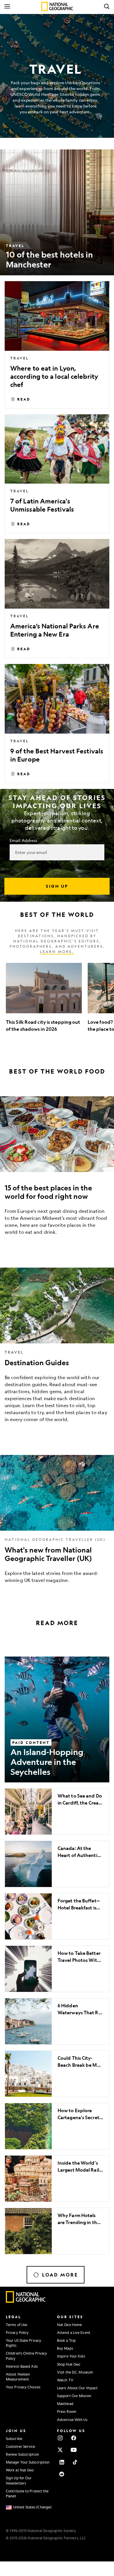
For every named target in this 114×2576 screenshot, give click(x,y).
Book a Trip (66, 2340)
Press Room (67, 2411)
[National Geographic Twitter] (60, 2450)
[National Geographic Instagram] (60, 2438)
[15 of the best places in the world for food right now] (57, 1170)
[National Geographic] (57, 6)
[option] (44, 1001)
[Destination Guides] (57, 1350)
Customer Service (21, 2446)
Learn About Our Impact (77, 2388)
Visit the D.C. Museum (75, 2372)
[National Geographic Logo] (26, 2301)
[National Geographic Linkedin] (62, 2462)
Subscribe (14, 2438)
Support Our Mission (74, 2396)
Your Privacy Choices (23, 2387)
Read (24, 399)
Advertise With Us (72, 2420)
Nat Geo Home (69, 2325)
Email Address (23, 840)
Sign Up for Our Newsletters (19, 2480)
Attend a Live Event (74, 2332)
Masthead (65, 2404)
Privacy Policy (17, 2332)
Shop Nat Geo (69, 2364)
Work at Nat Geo (20, 2470)
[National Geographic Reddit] (62, 2474)
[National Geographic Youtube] (74, 2450)
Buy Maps (65, 2348)
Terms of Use (17, 2325)
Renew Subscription (22, 2454)
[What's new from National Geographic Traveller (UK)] (57, 1524)
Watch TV (65, 2380)
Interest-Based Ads (22, 2366)
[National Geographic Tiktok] (75, 2462)
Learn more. (57, 952)
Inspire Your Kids (71, 2356)
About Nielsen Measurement (18, 2377)
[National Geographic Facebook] (74, 2438)
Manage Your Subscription (28, 2462)
